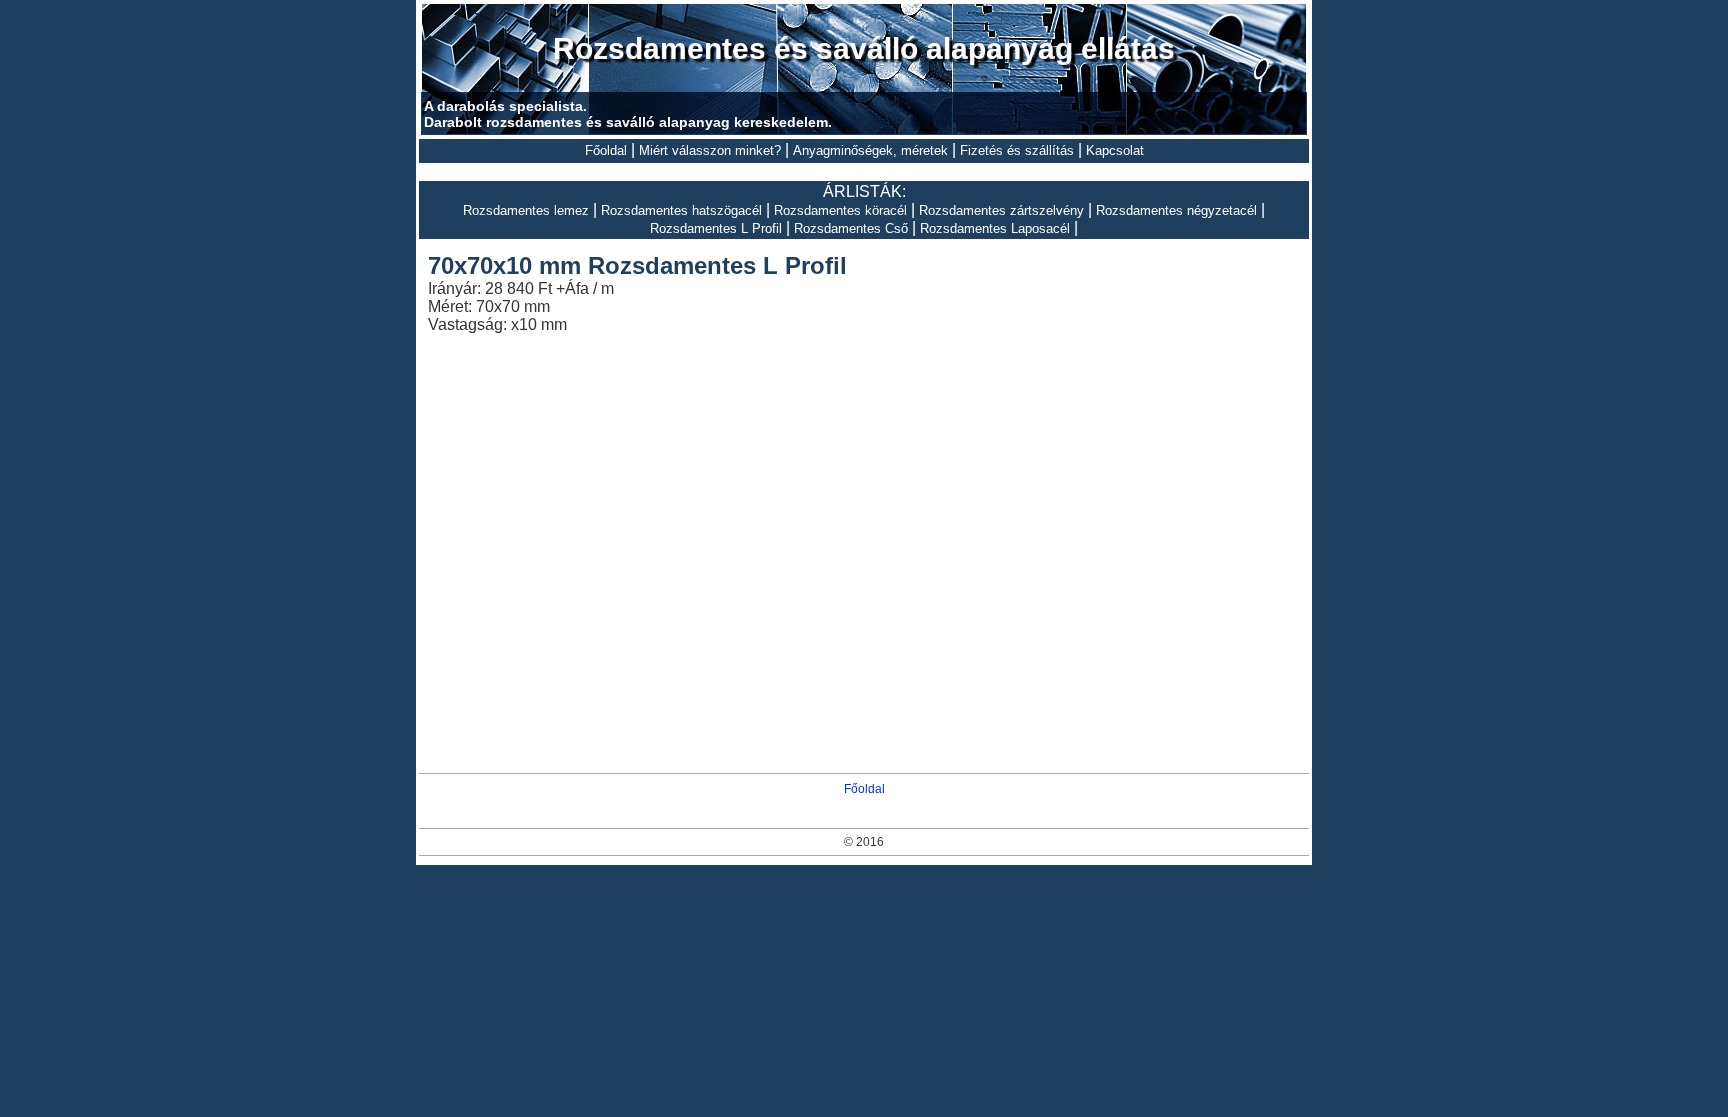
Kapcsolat (1115, 150)
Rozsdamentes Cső (851, 228)
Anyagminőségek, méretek (870, 150)
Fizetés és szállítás (1017, 150)
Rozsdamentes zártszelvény (1001, 210)
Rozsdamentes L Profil (716, 228)
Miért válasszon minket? (710, 150)
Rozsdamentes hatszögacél (681, 210)
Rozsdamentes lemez (526, 210)
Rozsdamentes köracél (840, 210)
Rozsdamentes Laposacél (995, 228)
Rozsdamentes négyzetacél (1176, 210)
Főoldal (606, 150)
